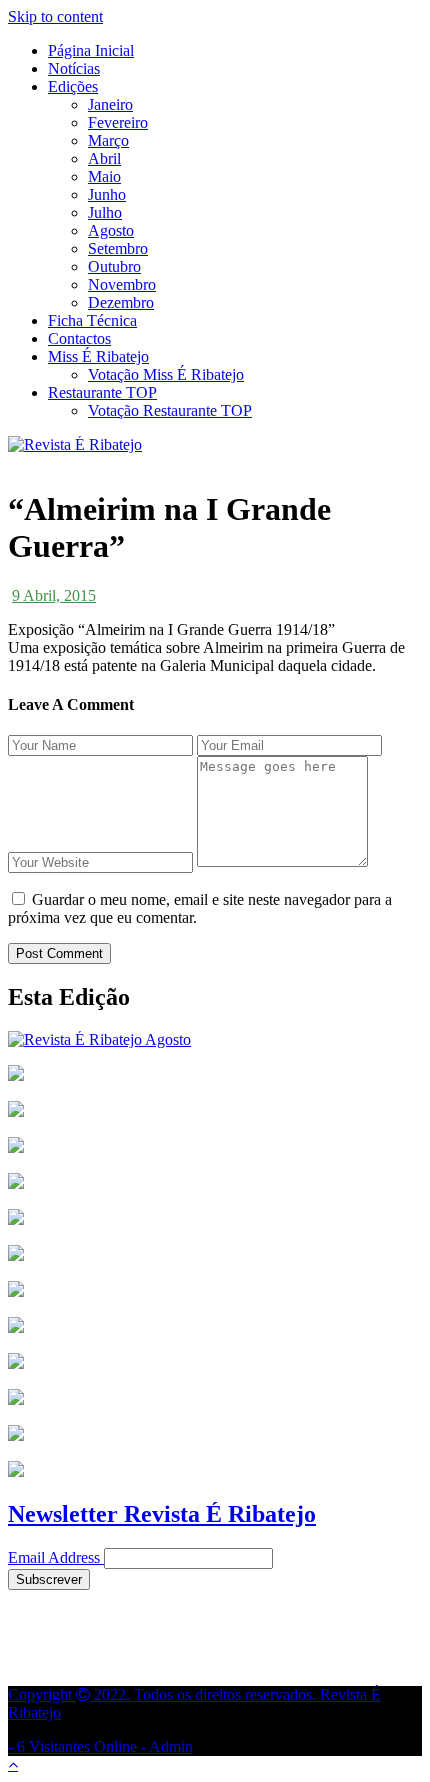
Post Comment (59, 953)
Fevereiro (118, 122)
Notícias (74, 68)
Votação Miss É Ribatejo (166, 374)
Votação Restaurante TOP (170, 410)
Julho (105, 212)
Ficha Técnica (92, 320)
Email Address (54, 1557)
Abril (104, 158)
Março (108, 140)
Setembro (118, 248)
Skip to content (55, 16)
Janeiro (110, 104)
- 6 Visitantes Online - (194, 1720)
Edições (73, 86)
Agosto (111, 230)
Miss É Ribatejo (98, 356)
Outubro (114, 266)
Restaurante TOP (102, 392)
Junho (107, 194)
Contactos (79, 338)
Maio (104, 176)
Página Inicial (91, 50)
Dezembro (121, 302)
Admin (171, 1746)
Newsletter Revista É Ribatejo (162, 1514)
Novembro (122, 284)
